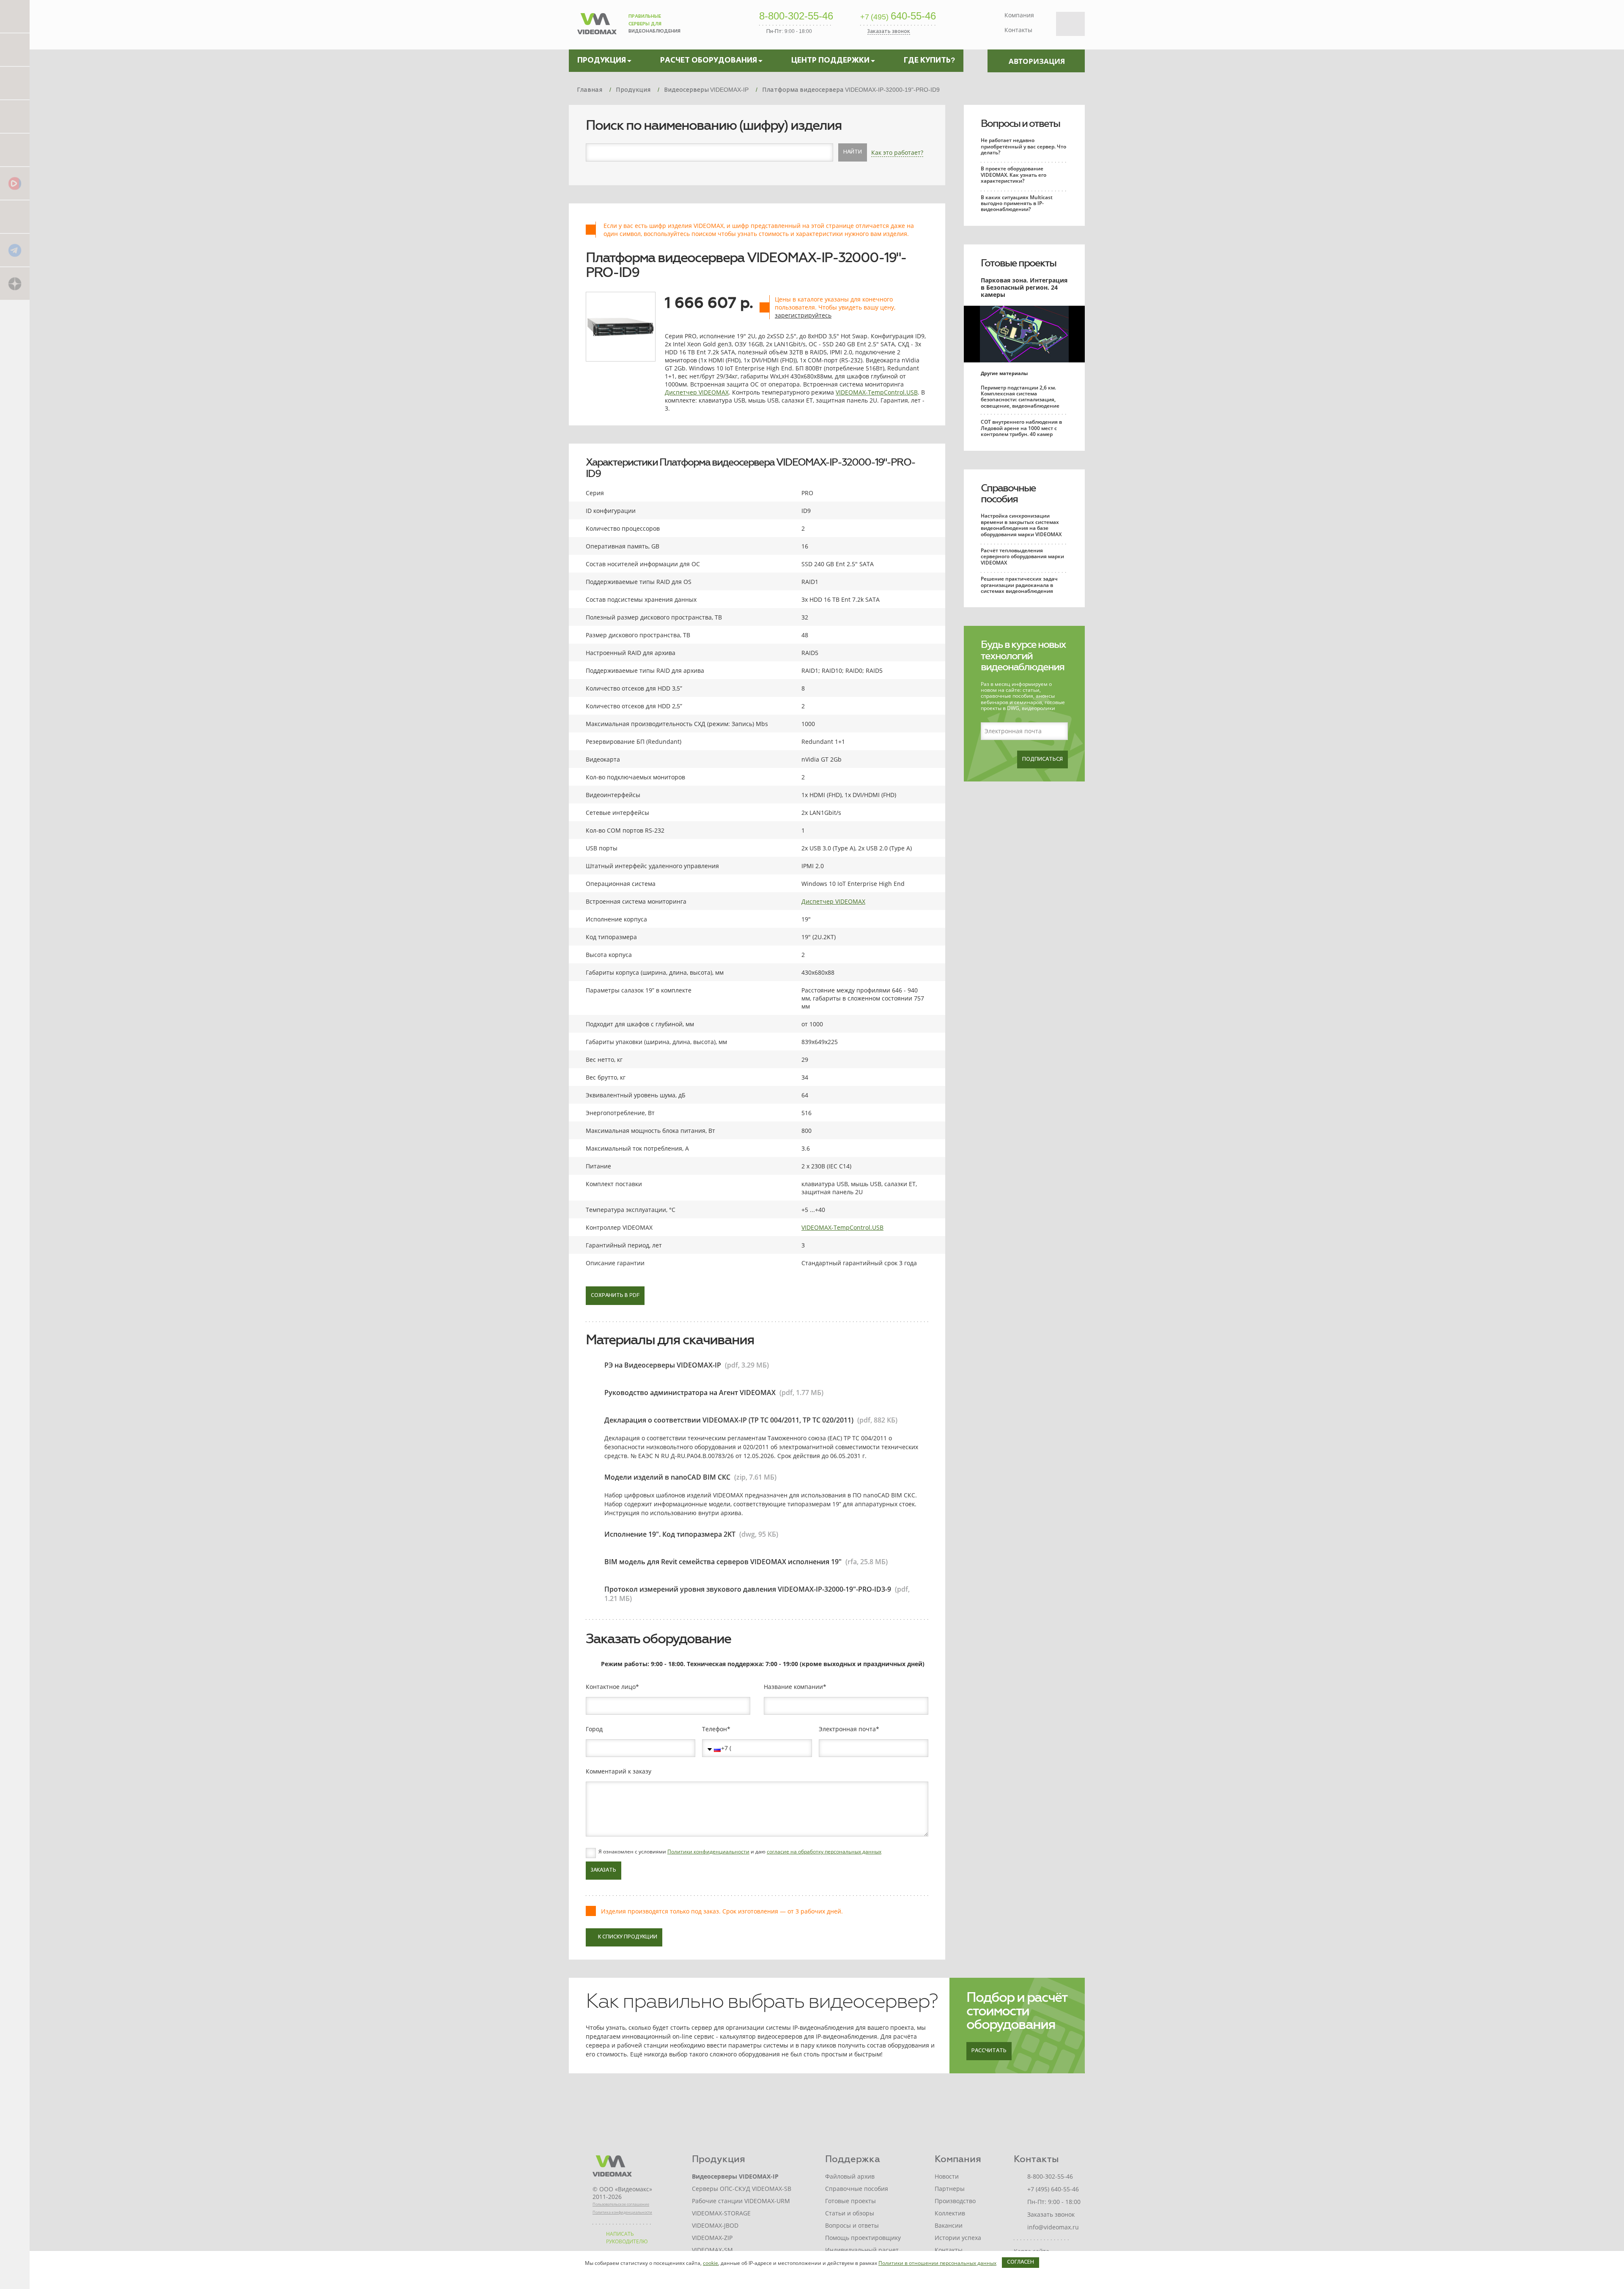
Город (594, 1729)
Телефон (715, 1729)
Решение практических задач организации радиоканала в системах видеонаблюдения (1019, 585)
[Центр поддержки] (15, 83)
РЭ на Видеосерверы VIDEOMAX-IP (663, 1365)
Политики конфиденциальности (708, 1852)
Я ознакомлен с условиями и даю (740, 1852)
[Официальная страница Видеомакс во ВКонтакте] (15, 216)
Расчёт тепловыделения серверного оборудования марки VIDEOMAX (1022, 556)
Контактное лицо (611, 1687)
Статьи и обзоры (850, 2213)
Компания (1019, 15)
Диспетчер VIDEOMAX (697, 392)
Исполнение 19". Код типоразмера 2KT (670, 1534)
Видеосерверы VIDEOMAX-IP (735, 2176)
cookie (710, 2263)
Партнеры (950, 2189)
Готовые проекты (1018, 263)
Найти (853, 152)
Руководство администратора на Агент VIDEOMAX (690, 1393)
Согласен (1020, 2262)
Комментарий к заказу (619, 1771)
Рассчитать (989, 2051)
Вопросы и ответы (1020, 123)
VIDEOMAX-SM (712, 2250)
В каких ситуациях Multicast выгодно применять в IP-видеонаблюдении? (1017, 203)
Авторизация (1037, 61)
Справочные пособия (1008, 493)
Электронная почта (847, 1729)
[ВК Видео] (15, 183)
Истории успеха (958, 2238)
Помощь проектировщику (863, 2238)
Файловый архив (850, 2176)
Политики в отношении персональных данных (937, 2263)
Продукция (719, 2159)
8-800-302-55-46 (796, 16)
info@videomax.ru (1053, 2227)
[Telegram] (15, 250)
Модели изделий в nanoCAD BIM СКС (667, 1477)
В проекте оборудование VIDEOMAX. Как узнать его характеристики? (1014, 175)
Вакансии (949, 2225)
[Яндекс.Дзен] (15, 283)
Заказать (604, 1870)
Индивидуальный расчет (862, 2250)
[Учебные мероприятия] (15, 116)
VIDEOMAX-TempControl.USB (877, 392)
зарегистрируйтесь (803, 315)
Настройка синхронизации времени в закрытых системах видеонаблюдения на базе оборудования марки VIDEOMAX (1021, 525)
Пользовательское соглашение (621, 2204)
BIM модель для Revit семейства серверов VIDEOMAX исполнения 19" (723, 1562)
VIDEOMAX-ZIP (712, 2238)
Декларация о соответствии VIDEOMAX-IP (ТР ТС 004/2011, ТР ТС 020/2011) (729, 1420)
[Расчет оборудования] (15, 49)
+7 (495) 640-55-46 (1053, 2189)
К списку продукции (628, 1937)
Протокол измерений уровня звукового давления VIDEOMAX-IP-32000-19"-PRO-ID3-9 (748, 1589)
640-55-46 (898, 16)
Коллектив (950, 2213)
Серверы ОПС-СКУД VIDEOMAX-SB (742, 2189)
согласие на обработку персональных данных (824, 1852)
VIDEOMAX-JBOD (715, 2225)
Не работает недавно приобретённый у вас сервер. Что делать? (1023, 146)
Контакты (1018, 30)
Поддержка (853, 2159)
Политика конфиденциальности (622, 2212)
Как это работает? (897, 152)
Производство (955, 2201)
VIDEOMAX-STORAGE (721, 2213)
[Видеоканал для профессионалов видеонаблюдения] (15, 149)
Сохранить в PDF (615, 1296)
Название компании (793, 1687)
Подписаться (1042, 759)
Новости (947, 2176)
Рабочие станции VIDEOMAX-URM (741, 2201)
